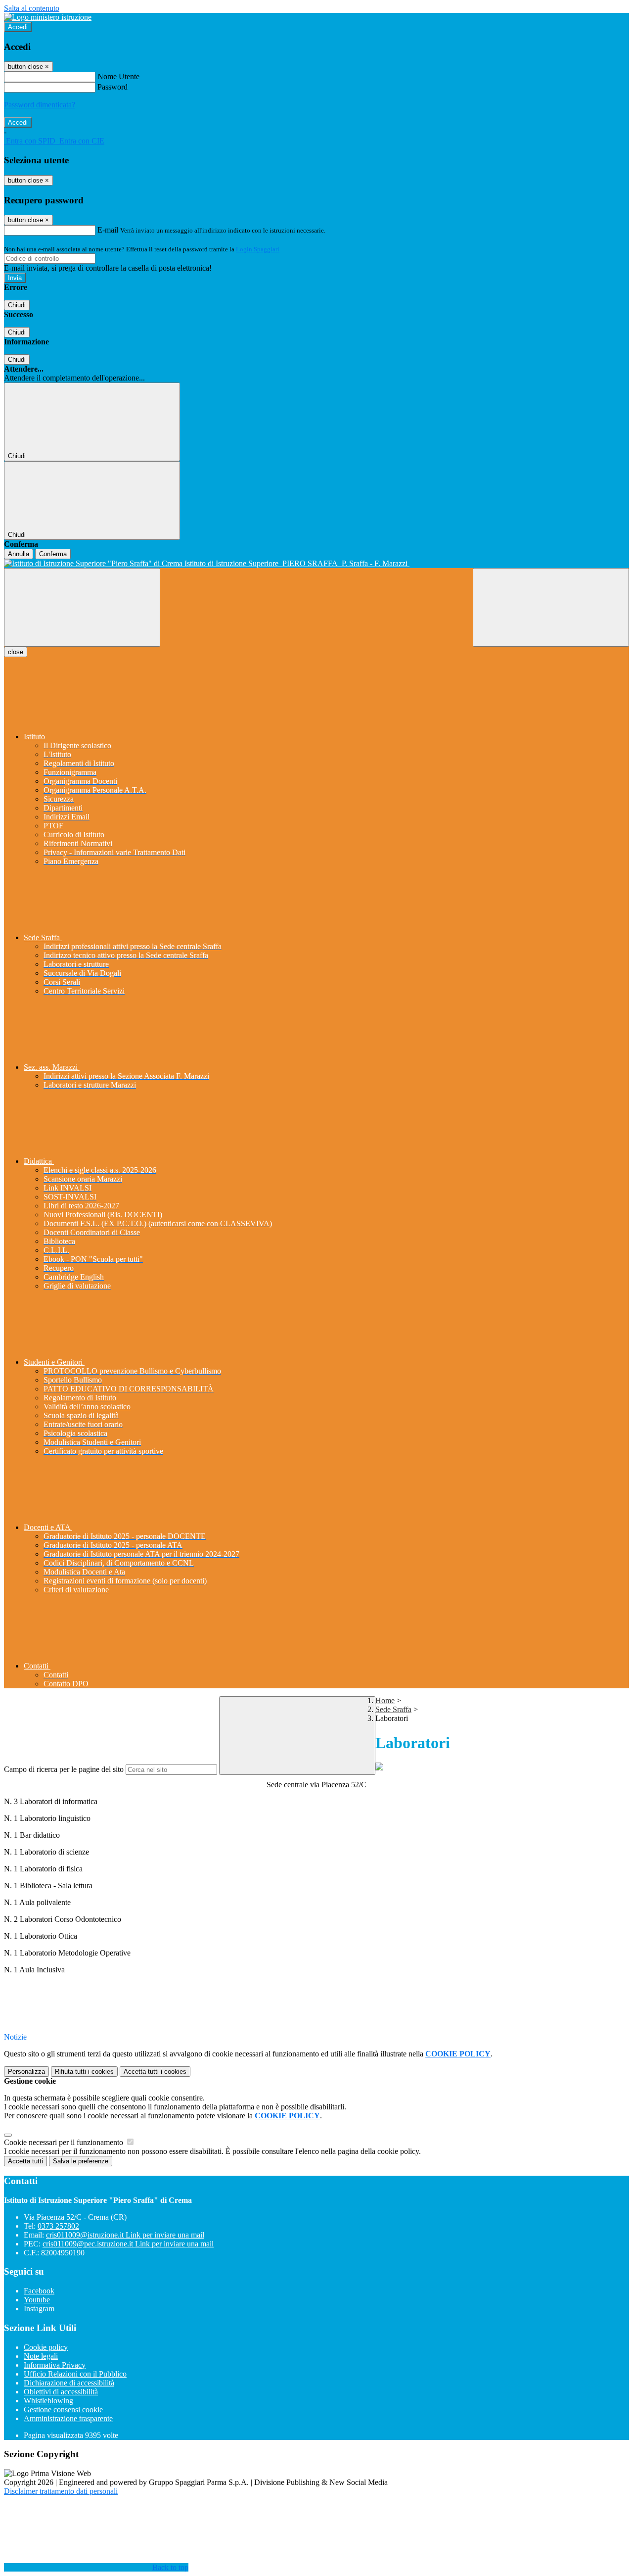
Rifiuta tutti (84, 2072)
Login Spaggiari (258, 249)
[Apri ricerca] (551, 607)
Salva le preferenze (81, 2161)
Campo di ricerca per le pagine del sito (64, 1769)
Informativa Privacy (55, 2365)
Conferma (53, 554)
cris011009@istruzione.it (125, 2235)
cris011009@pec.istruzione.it (128, 2244)
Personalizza (26, 2072)
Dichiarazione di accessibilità (69, 2383)
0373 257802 (58, 2226)
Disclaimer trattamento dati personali (61, 2491)
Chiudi (17, 305)
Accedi (18, 27)
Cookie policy (46, 2347)
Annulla (19, 554)
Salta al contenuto (32, 8)
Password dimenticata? (40, 105)
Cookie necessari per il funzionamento (65, 2142)
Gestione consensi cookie (63, 2409)
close (16, 652)
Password (113, 87)
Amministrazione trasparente (68, 2418)
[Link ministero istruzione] (48, 17)
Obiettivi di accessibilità (61, 2392)
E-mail (108, 230)
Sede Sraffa (393, 1709)
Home (385, 1700)
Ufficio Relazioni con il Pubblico (75, 2374)
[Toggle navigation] (82, 607)
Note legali (41, 2356)
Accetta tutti (155, 2072)
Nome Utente (118, 76)
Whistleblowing (48, 2401)
